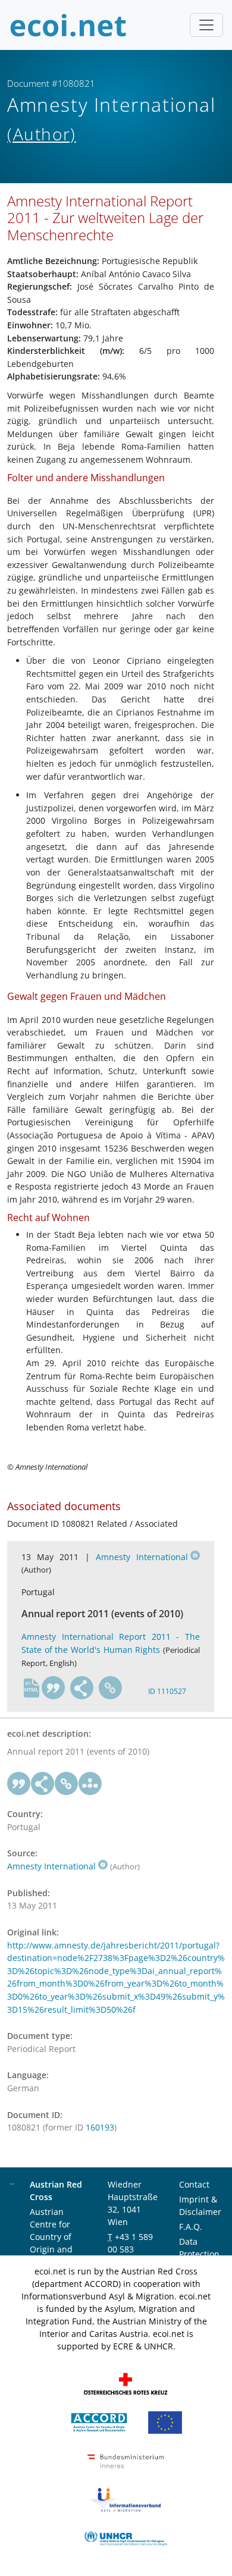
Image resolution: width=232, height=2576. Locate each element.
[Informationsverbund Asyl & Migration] (126, 2499)
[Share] (82, 1688)
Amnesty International (142, 1557)
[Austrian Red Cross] (126, 2383)
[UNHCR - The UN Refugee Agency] (126, 2538)
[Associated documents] (90, 1784)
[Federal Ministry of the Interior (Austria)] (126, 2460)
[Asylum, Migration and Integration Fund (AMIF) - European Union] (165, 2422)
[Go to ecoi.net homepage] (68, 25)
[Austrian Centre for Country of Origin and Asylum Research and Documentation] (99, 2422)
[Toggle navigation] (206, 25)
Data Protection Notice (199, 2254)
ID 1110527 (167, 1691)
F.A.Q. (191, 2227)
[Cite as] (54, 1688)
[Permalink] (111, 1688)
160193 (100, 2127)
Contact (194, 2184)
